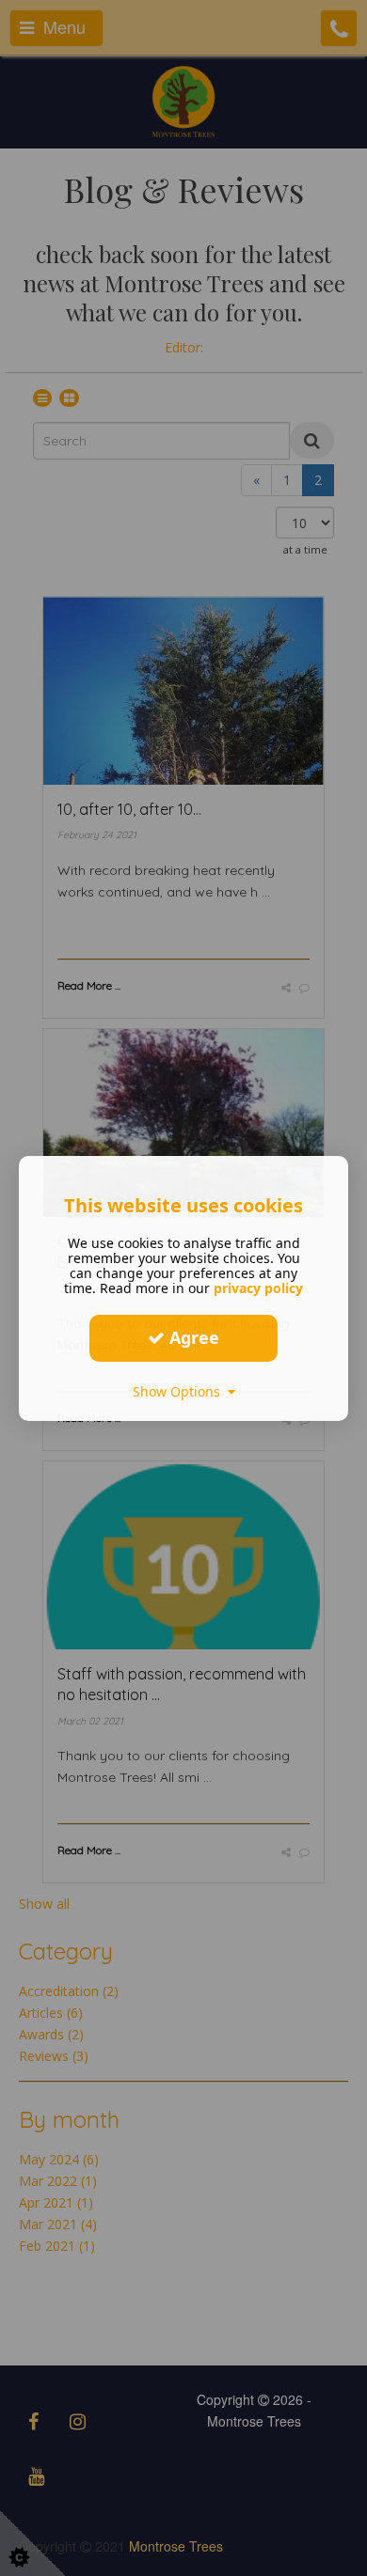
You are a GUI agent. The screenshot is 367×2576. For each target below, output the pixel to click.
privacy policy (258, 1287)
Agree (192, 1337)
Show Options (180, 1390)
